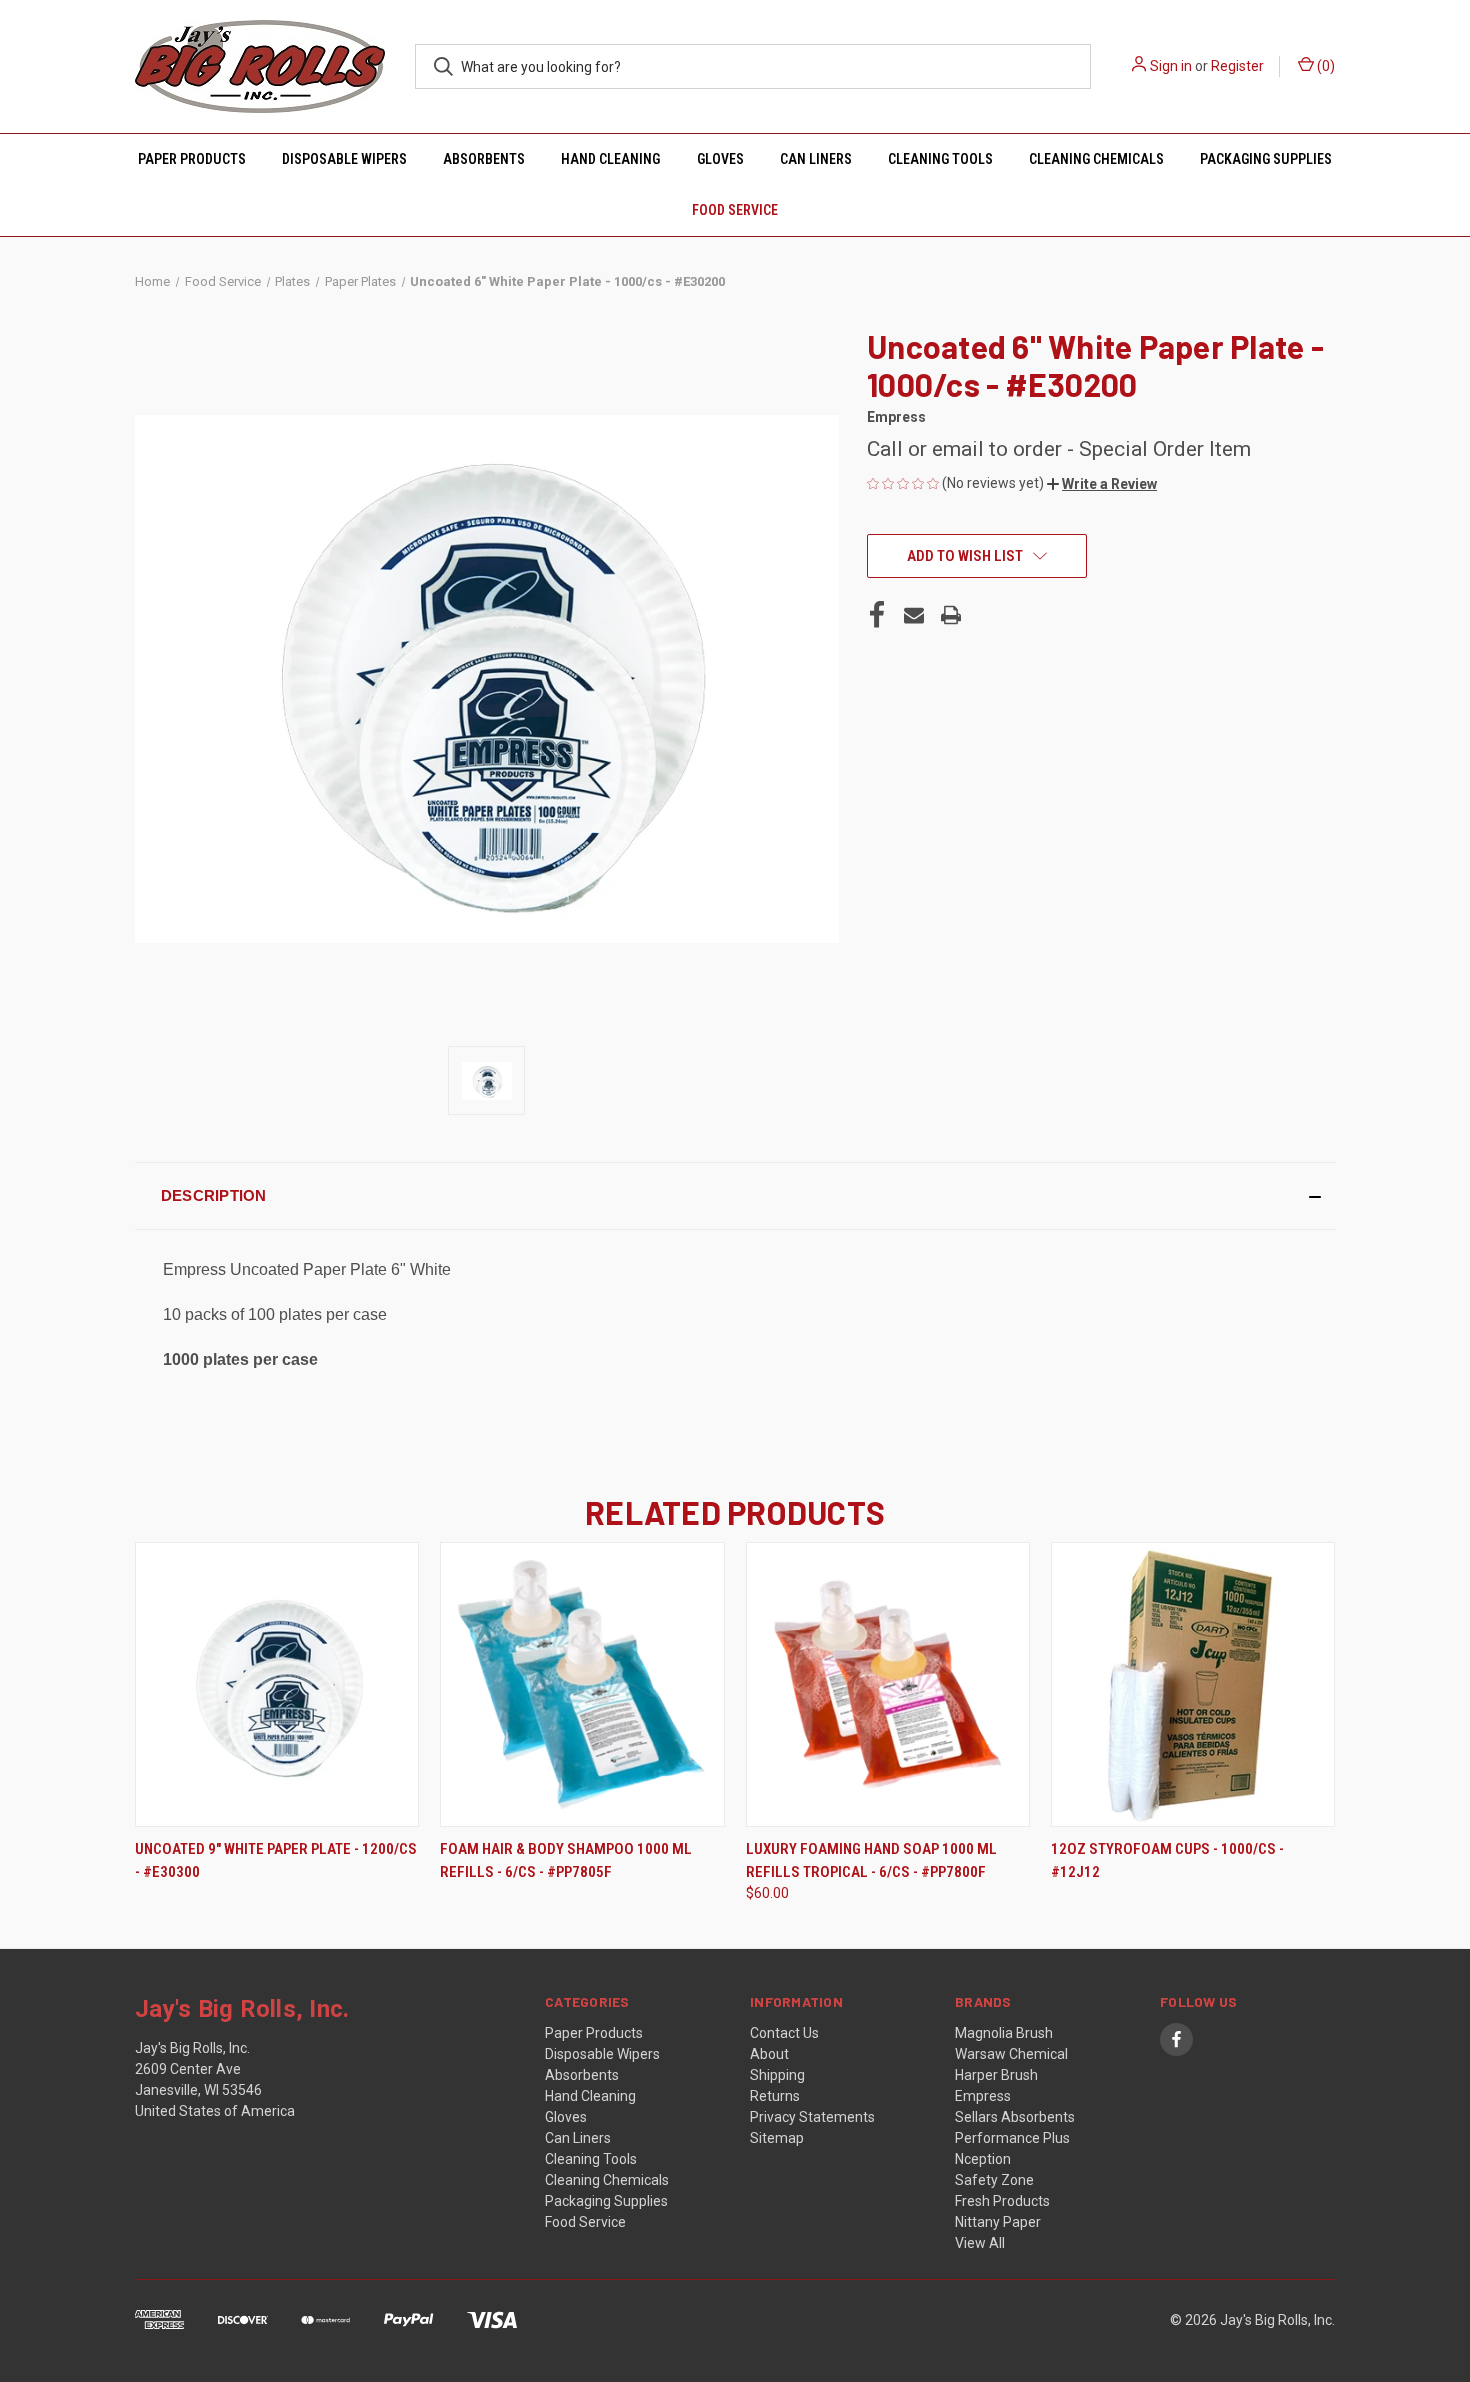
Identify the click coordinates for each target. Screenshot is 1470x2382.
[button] (1102, 484)
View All (980, 2243)
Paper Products (192, 159)
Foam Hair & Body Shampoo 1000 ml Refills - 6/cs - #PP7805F (566, 1860)
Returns (775, 2096)
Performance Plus (1012, 2138)
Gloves (720, 159)
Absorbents (484, 159)
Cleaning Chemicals (1096, 159)
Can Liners (816, 159)
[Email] (914, 615)
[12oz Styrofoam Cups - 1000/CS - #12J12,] (1193, 1684)
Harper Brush (996, 2075)
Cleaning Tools (940, 159)
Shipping (777, 2075)
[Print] (951, 615)
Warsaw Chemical (1011, 2054)
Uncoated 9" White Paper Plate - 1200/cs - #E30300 (276, 1860)
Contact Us (784, 2033)
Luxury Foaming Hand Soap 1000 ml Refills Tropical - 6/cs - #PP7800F (871, 1860)
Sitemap (777, 2138)
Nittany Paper (998, 2222)
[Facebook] (877, 615)
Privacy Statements (812, 2117)
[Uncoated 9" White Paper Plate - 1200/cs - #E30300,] (277, 1684)
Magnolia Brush (1004, 2033)
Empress (983, 2096)
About (769, 2054)
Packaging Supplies (1266, 159)
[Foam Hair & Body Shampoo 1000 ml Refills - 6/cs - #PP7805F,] (582, 1684)
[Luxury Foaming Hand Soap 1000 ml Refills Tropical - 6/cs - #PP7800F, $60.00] (888, 1684)
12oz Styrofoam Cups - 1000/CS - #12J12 (1167, 1860)
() (1324, 66)
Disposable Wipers (344, 159)
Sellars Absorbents (1015, 2117)
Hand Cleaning (610, 159)
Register (1237, 66)
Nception (983, 2159)
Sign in (1171, 66)
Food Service (735, 210)
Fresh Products (1002, 2201)
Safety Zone (994, 2180)
